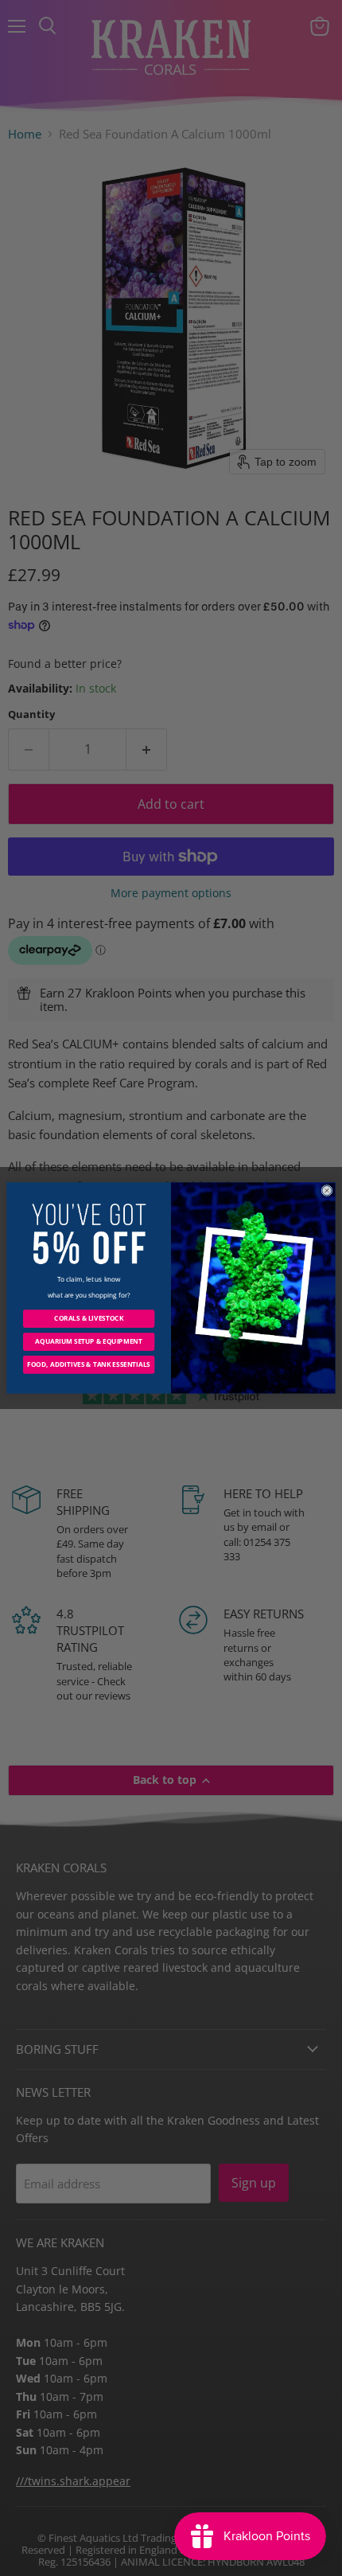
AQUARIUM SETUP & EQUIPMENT (88, 1342)
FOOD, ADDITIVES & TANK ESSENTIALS (89, 1365)
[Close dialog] (327, 1190)
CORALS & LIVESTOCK (89, 1319)
